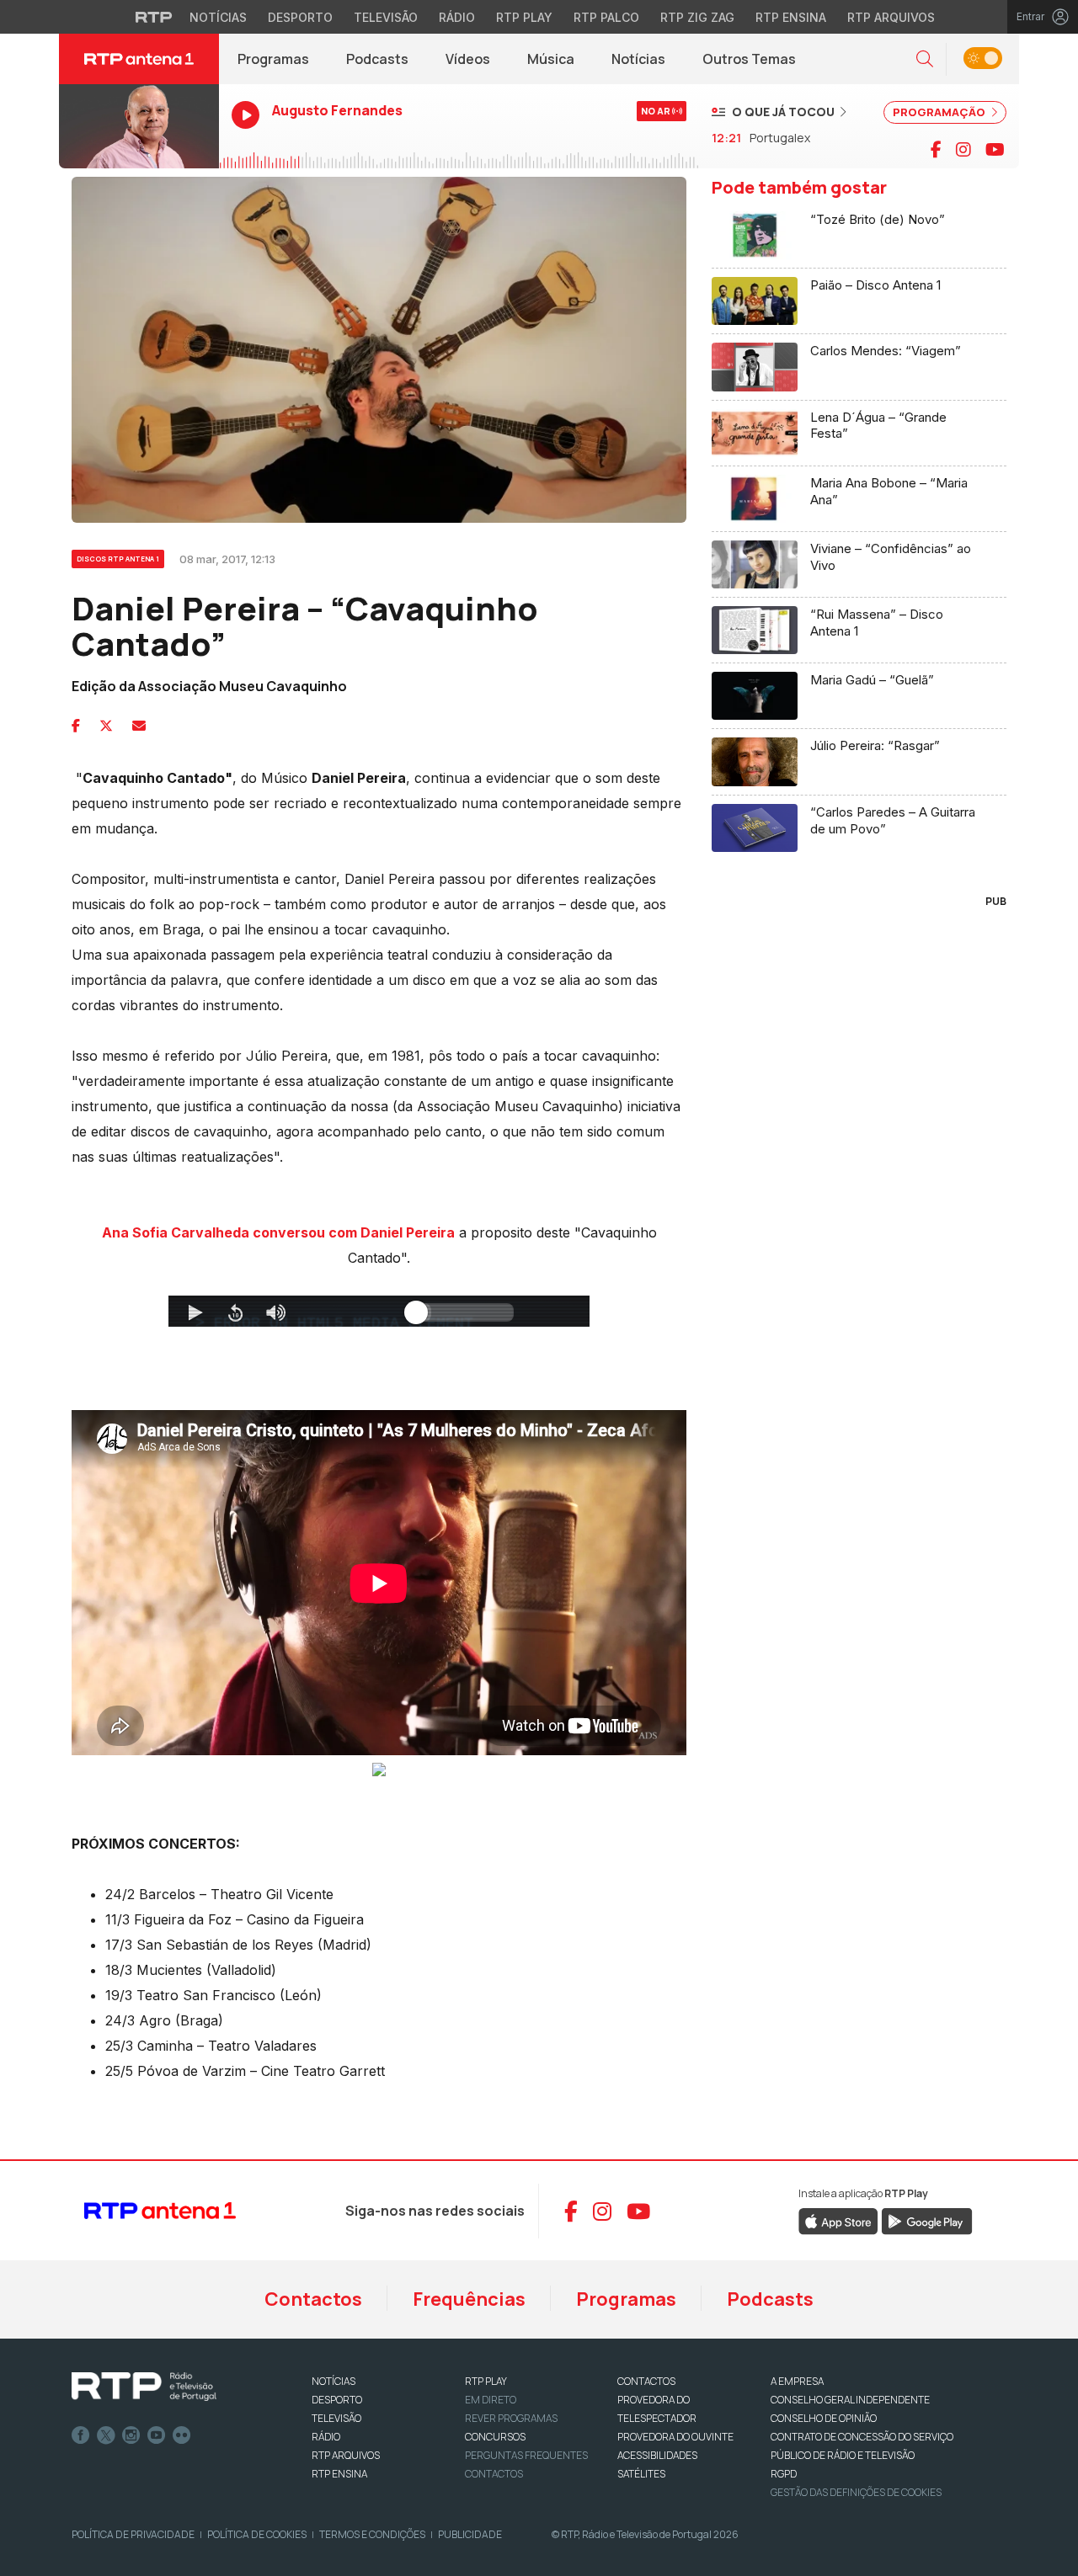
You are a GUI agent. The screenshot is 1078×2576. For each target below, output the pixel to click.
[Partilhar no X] (106, 726)
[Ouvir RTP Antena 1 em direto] (139, 126)
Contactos (313, 2299)
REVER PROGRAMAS (511, 2418)
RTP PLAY (486, 2381)
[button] (925, 59)
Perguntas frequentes (526, 2455)
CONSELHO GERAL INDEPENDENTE (850, 2400)
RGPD (784, 2474)
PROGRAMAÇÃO (940, 112)
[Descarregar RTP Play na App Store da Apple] (838, 2221)
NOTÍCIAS (334, 2381)
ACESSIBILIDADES (657, 2455)
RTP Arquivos (891, 17)
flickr (182, 2435)
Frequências (469, 2299)
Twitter (106, 2435)
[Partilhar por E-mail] (139, 726)
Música (551, 59)
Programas (273, 59)
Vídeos (468, 59)
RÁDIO (326, 2437)
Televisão (386, 17)
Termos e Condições (372, 2534)
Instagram (131, 2435)
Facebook (81, 2435)
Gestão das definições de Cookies (856, 2492)
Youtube (157, 2435)
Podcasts (377, 59)
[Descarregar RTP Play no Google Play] (927, 2221)
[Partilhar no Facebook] (76, 726)
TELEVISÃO (336, 2418)
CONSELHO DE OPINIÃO (824, 2418)
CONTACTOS (646, 2381)
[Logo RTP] (144, 2387)
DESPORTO (337, 2400)
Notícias (218, 17)
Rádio (457, 17)
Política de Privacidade (133, 2534)
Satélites (641, 2474)
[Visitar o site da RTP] (154, 17)
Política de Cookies (257, 2534)
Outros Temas (749, 59)
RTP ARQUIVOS (346, 2455)
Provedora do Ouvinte (675, 2437)
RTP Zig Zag (697, 17)
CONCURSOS (495, 2437)
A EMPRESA (797, 2381)
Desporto (300, 17)
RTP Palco (606, 17)
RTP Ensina (791, 17)
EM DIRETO (491, 2400)
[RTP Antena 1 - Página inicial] (139, 59)
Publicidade (470, 2534)
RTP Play (524, 17)
